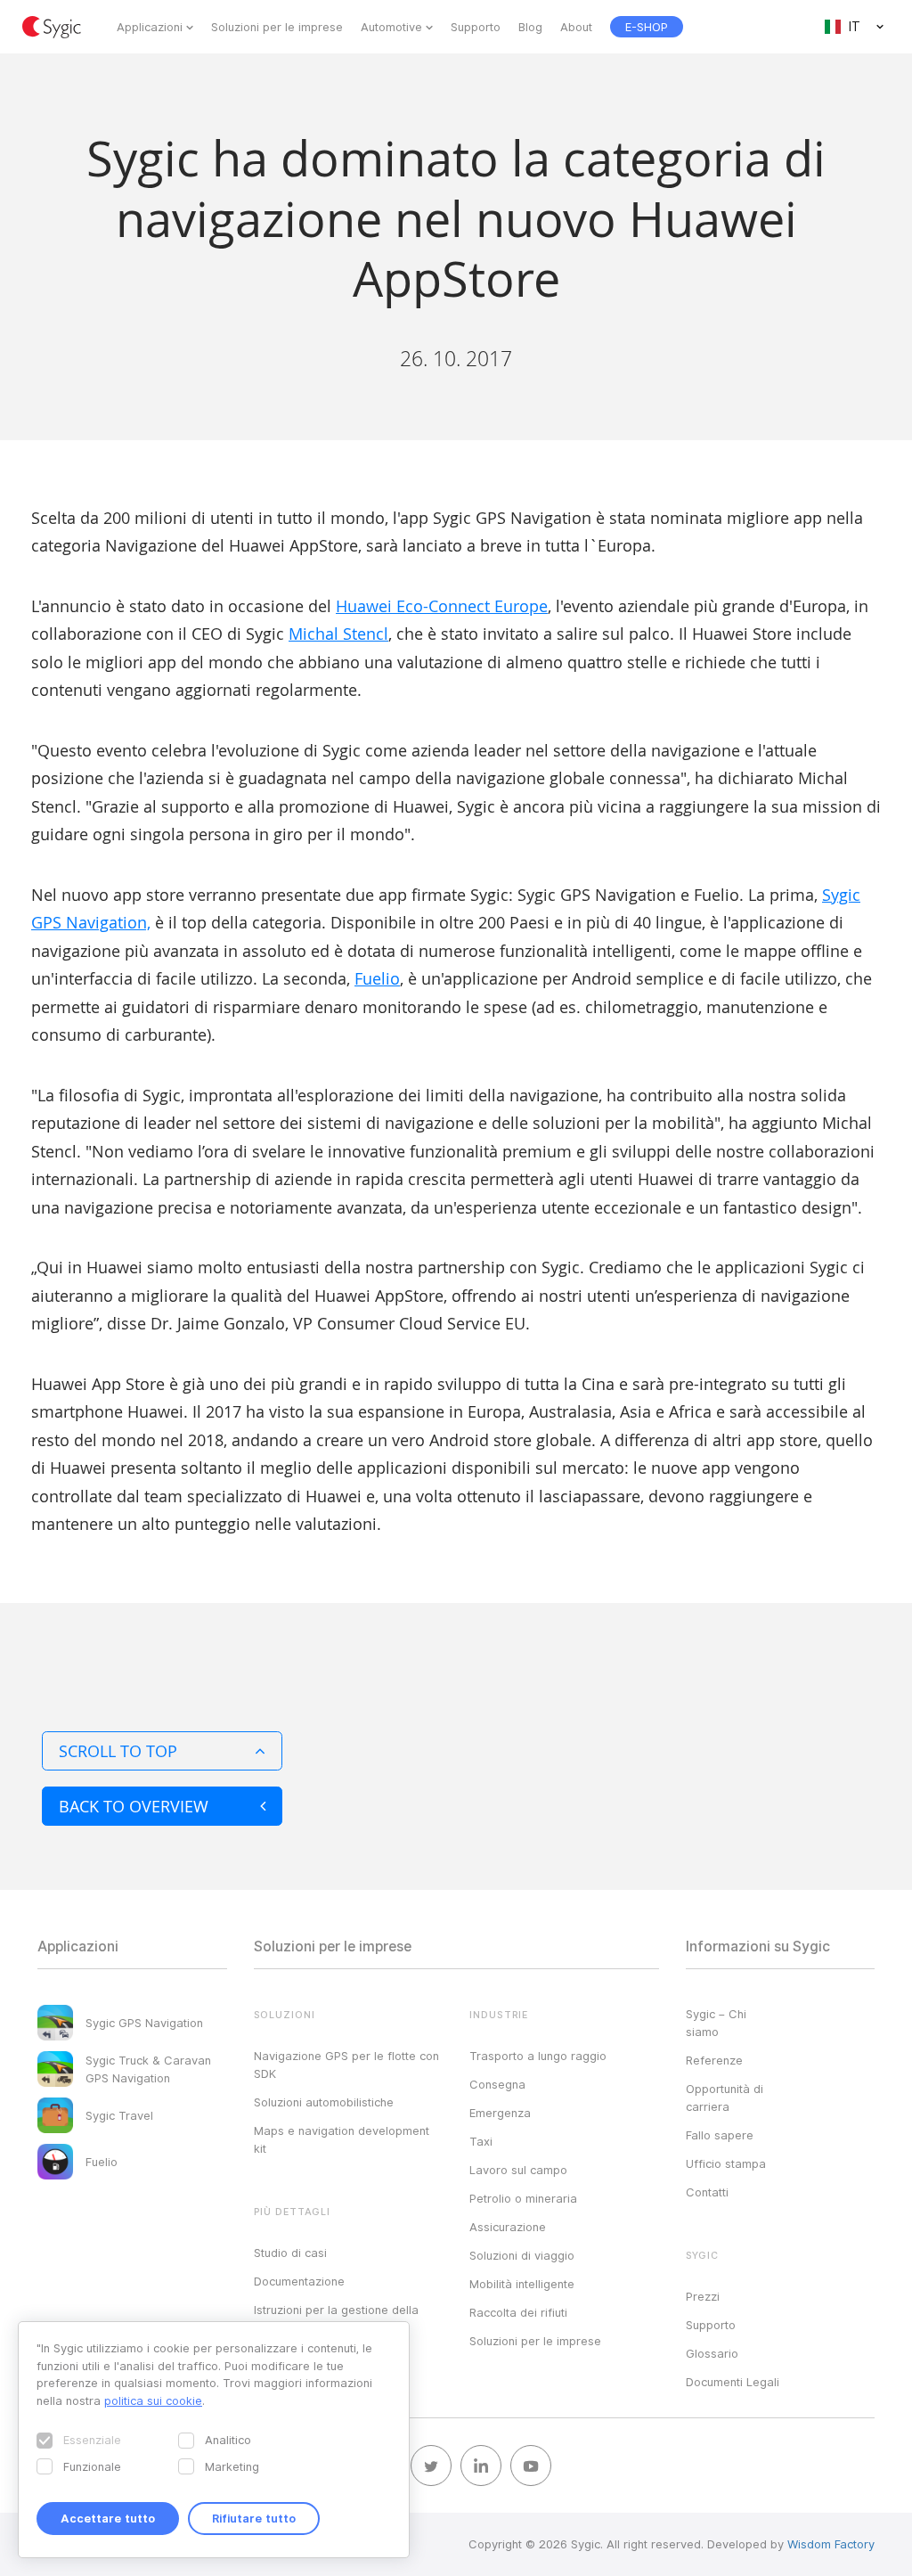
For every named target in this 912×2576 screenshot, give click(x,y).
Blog (530, 27)
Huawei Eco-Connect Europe (442, 606)
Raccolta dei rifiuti (518, 2312)
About (576, 27)
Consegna (497, 2084)
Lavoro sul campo (518, 2170)
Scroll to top (118, 1751)
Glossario (712, 2353)
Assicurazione (508, 2227)
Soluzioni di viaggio (522, 2255)
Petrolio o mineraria (523, 2198)
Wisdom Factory (831, 2544)
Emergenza (500, 2113)
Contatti (707, 2192)
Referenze (714, 2060)
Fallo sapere (720, 2135)
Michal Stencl (338, 634)
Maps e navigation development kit (342, 2139)
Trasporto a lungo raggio (538, 2056)
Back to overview (134, 1806)
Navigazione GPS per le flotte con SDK (346, 2065)
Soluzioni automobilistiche (324, 2102)
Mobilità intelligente (522, 2284)
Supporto (476, 27)
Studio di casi (290, 2253)
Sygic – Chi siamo (716, 2023)
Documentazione (299, 2281)
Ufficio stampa (726, 2163)
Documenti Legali (733, 2382)
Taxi (481, 2141)
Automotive (391, 27)
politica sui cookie (153, 2400)
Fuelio (377, 978)
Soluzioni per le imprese (277, 27)
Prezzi (703, 2296)
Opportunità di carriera (725, 2098)
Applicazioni (150, 27)
